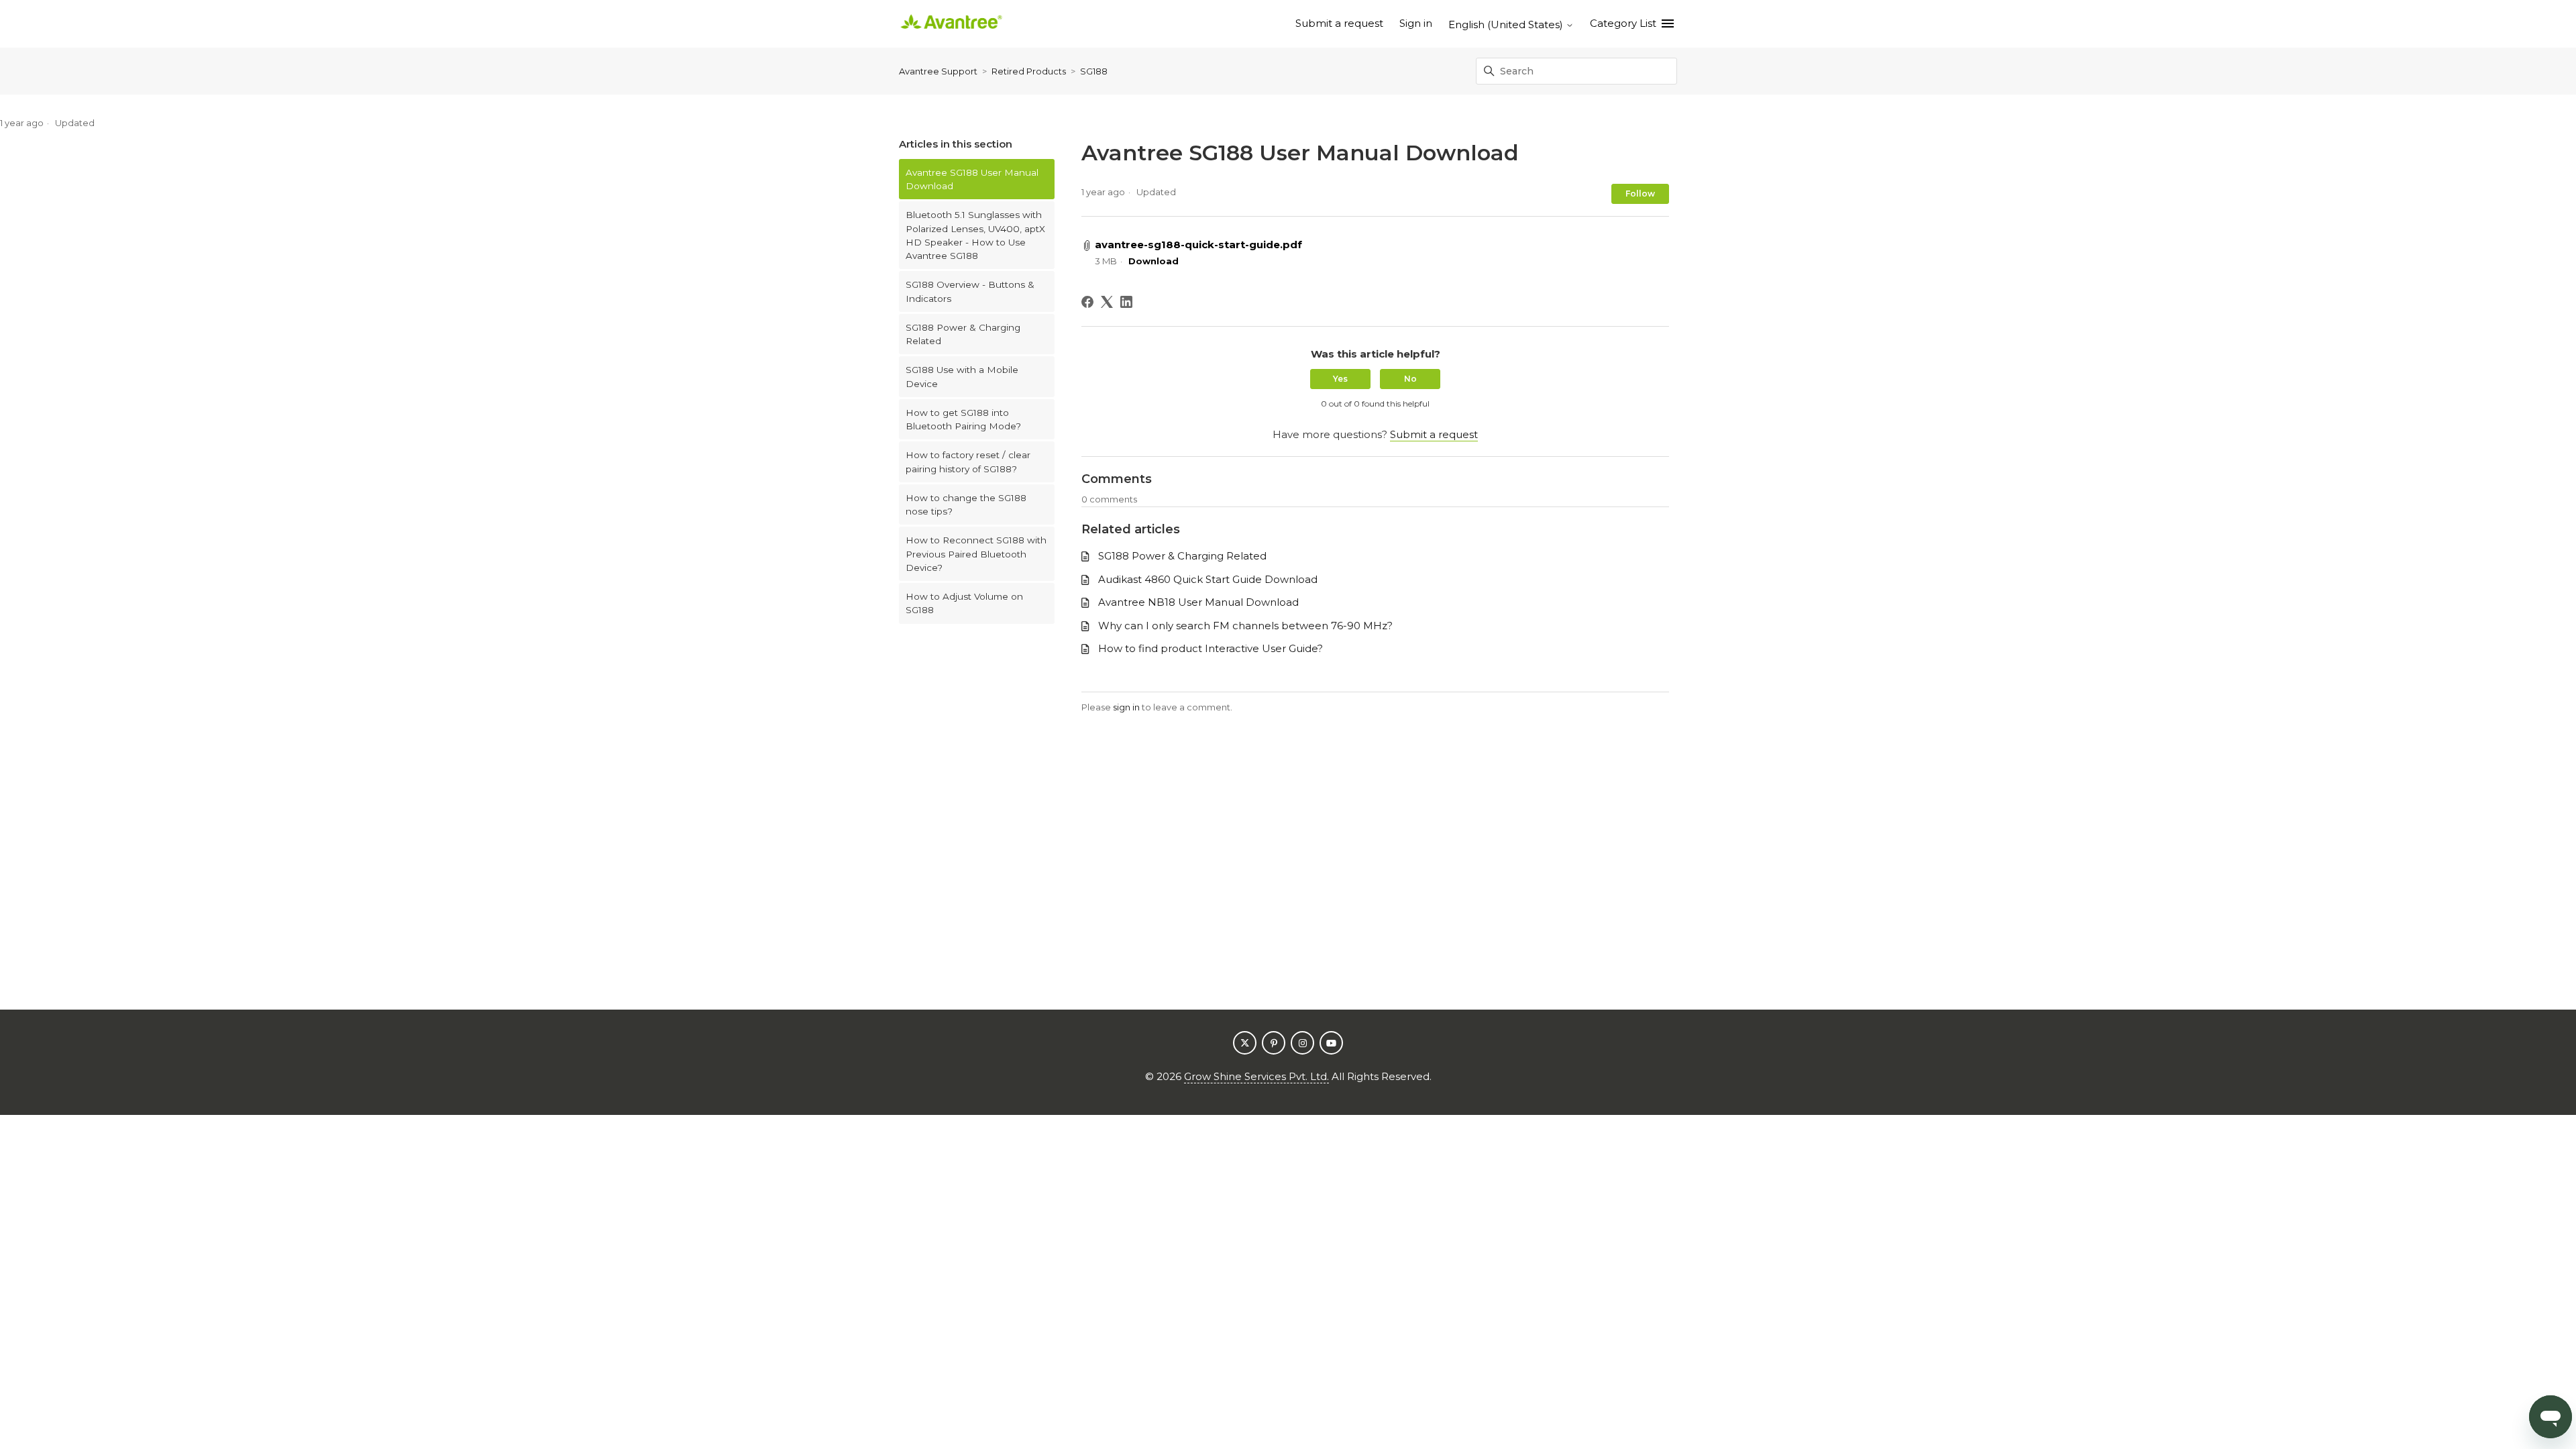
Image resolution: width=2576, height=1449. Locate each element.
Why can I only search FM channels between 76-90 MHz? (1245, 626)
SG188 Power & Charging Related (963, 334)
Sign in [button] (1416, 23)
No (1410, 379)
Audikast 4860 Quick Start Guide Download (1208, 579)
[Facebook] (1087, 302)
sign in (1126, 707)
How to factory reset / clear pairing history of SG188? (968, 462)
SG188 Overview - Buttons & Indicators (970, 291)
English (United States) (1507, 24)
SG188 (1094, 71)
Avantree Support (938, 71)
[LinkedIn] (1126, 302)
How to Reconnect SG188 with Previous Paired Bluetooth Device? (976, 554)
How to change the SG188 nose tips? (966, 504)
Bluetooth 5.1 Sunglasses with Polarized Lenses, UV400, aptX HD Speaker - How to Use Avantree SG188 (975, 235)
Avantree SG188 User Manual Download (972, 179)
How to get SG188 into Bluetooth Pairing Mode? (963, 419)
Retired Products (1029, 71)
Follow (1640, 194)
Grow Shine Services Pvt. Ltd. (1256, 1076)
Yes (1340, 379)
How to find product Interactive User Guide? (1211, 648)
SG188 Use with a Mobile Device (962, 376)
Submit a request (1339, 23)
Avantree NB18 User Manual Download (1198, 602)
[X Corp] (1107, 302)
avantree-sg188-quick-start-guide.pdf (1198, 245)
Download (1153, 261)
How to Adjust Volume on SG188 (964, 603)
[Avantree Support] (951, 24)
